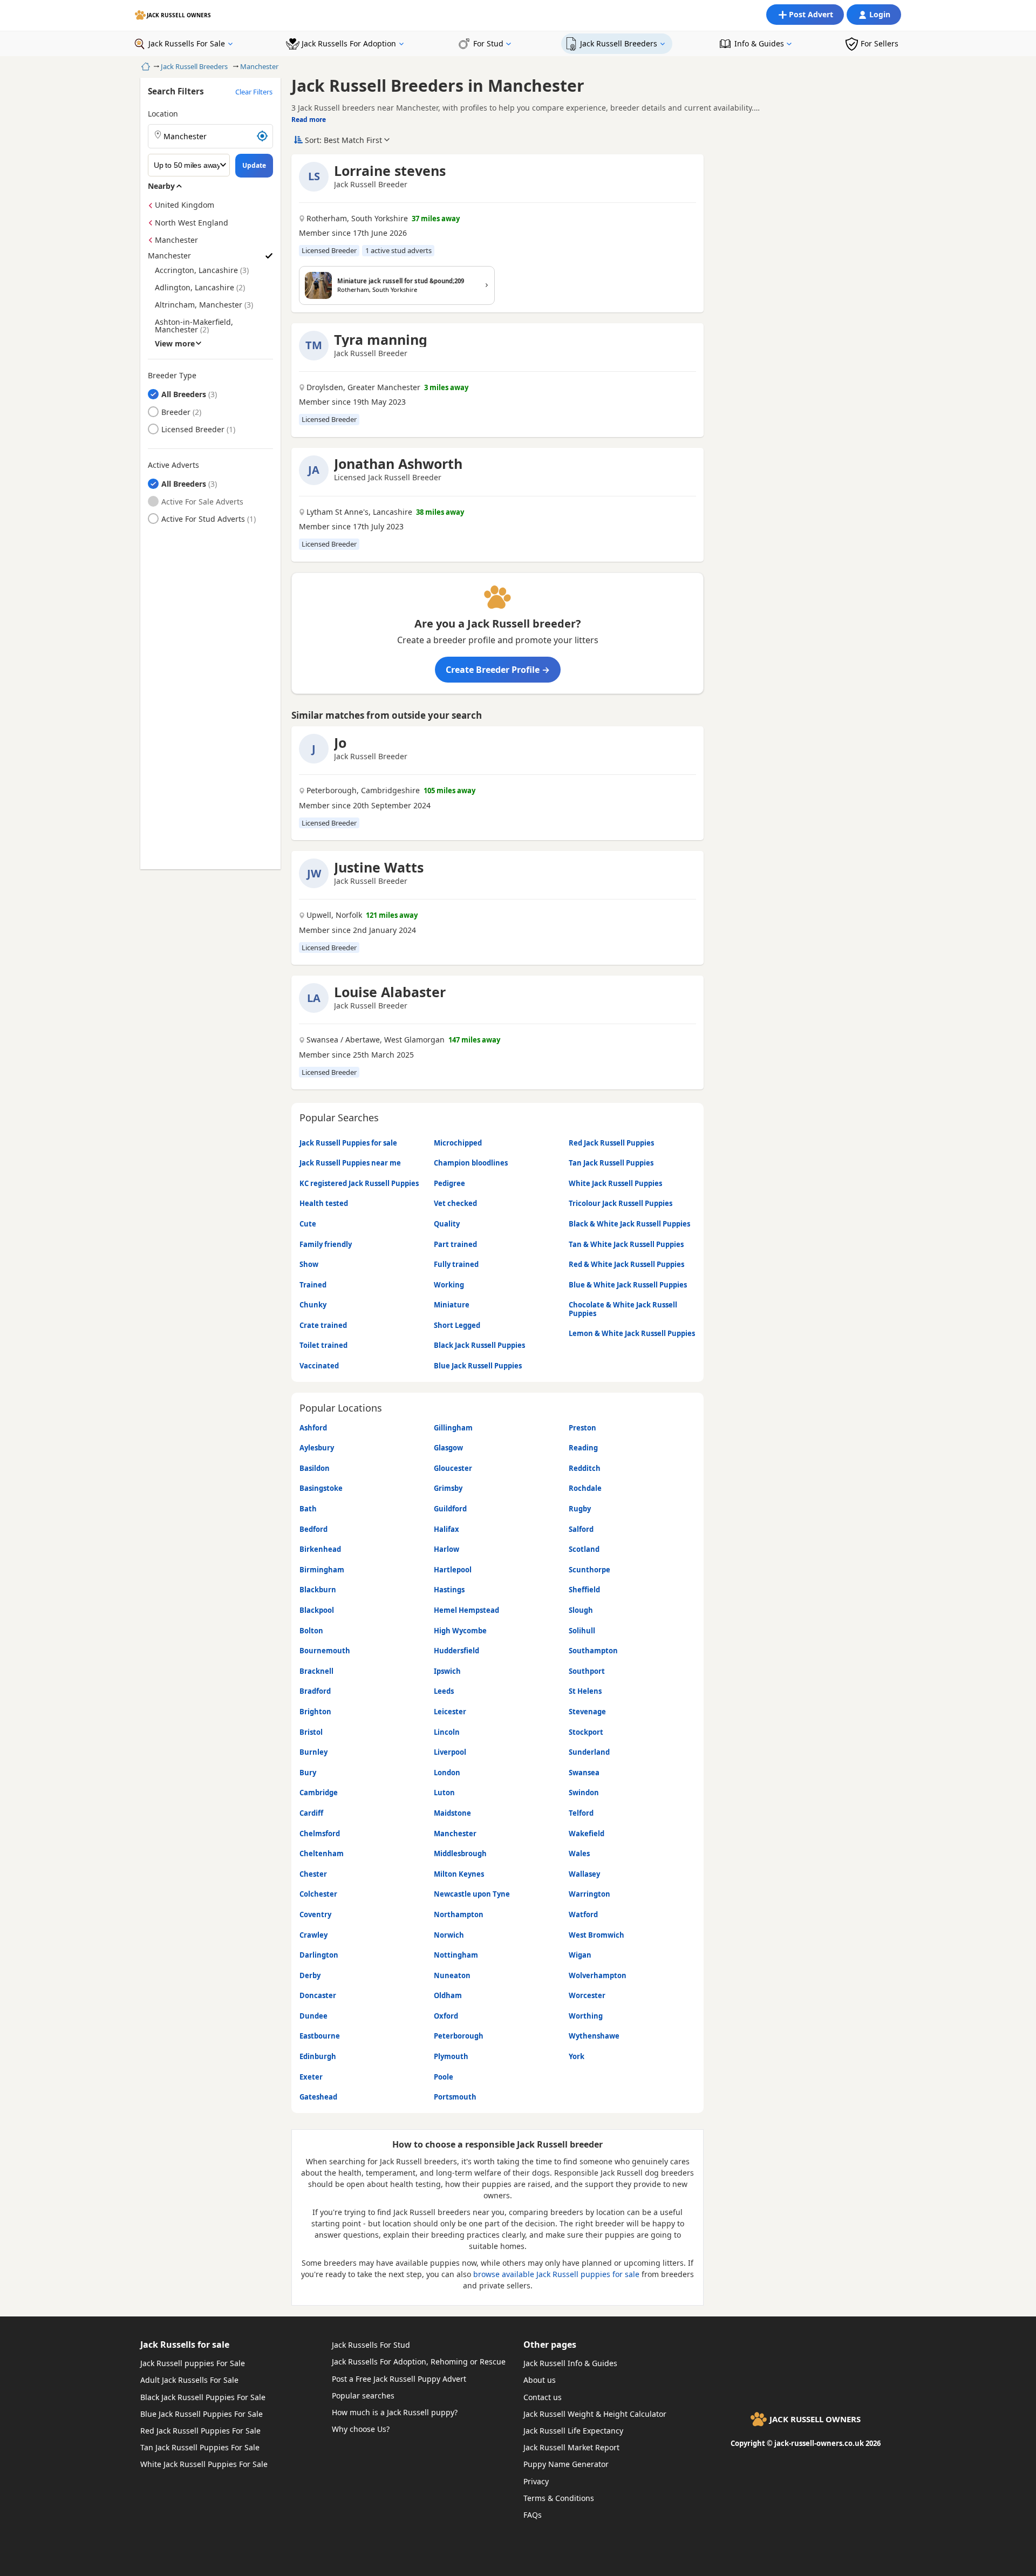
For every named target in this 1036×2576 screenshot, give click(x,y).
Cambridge (319, 1793)
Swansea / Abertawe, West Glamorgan (376, 1040)
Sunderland (589, 1752)
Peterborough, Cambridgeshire (363, 790)
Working (449, 1285)
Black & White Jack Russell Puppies (629, 1224)
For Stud (488, 43)
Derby (310, 1975)
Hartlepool (453, 1570)
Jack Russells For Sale (187, 43)
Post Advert (811, 14)
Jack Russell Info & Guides (570, 2363)
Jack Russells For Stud (371, 2345)
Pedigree (449, 1183)
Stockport (586, 1732)
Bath (308, 1509)
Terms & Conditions (559, 2498)
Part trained (455, 1244)
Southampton (593, 1651)
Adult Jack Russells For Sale (189, 2380)
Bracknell (316, 1671)
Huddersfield (456, 1651)
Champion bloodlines (471, 1163)
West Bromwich (597, 1935)
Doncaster (318, 1995)
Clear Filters (254, 92)
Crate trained (323, 1325)
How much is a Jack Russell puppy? (395, 2412)
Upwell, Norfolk (334, 915)
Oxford (446, 2016)
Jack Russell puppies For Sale (193, 2363)
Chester (313, 1874)
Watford (583, 1914)
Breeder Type (172, 376)
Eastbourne (320, 2036)
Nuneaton (452, 1975)
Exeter (311, 2077)
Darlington (319, 1955)
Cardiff (311, 1813)
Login (880, 14)
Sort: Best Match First (343, 140)
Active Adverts (173, 465)
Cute (308, 1224)
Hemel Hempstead (466, 1610)
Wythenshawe (594, 2036)
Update (254, 165)
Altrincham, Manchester (199, 305)
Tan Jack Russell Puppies (611, 1163)
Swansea (584, 1773)
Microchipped (458, 1143)
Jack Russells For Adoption (349, 43)
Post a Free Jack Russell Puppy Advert (399, 2379)
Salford (581, 1529)
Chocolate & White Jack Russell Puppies (623, 1309)
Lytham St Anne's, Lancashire (359, 512)
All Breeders (184, 394)
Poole (444, 2077)
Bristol (311, 1732)
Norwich (449, 1935)
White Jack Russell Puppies (615, 1183)
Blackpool (317, 1610)
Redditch (585, 1468)
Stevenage (587, 1712)
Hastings (449, 1590)
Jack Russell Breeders (619, 43)
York (577, 2056)
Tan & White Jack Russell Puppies (626, 1244)
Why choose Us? (361, 2429)
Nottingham (456, 1955)
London (447, 1773)
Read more (309, 120)
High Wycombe (460, 1631)
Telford (581, 1813)
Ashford (313, 1428)
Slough (581, 1610)
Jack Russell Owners (179, 15)
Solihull (582, 1631)
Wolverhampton (598, 1975)
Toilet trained (323, 1345)
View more (175, 343)
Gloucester (453, 1468)
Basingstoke (321, 1488)
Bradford (315, 1691)
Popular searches (363, 2396)
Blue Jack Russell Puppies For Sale (202, 2414)
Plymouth (451, 2056)
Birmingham (322, 1570)
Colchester (318, 1894)
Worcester (587, 1995)
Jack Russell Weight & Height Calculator (595, 2414)
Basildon (315, 1468)
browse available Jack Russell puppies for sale (556, 2274)
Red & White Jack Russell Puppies (626, 1264)
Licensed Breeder (193, 429)
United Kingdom (185, 205)
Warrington (589, 1894)
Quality (447, 1224)
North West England (192, 223)
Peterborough (459, 2036)
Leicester (450, 1712)
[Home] (144, 66)
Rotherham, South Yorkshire (357, 219)
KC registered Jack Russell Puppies (359, 1183)
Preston (582, 1428)
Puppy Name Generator (566, 2464)
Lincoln (447, 1732)
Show (309, 1264)
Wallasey (584, 1874)
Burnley (313, 1752)
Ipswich (447, 1671)
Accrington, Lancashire (196, 270)
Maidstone (452, 1813)
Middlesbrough (460, 1853)
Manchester (259, 66)
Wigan (580, 1955)
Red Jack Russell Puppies (611, 1143)
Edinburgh (318, 2056)
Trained (313, 1285)
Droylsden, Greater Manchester (363, 387)
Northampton (459, 1914)
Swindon (584, 1793)
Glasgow (448, 1448)
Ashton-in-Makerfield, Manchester (194, 326)
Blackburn (318, 1590)
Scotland (584, 1549)
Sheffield (584, 1590)
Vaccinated (319, 1366)
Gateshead (318, 2097)
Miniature (452, 1305)
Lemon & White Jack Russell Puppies (632, 1333)
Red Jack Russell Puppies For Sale (200, 2431)
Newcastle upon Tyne (472, 1894)
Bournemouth (325, 1651)
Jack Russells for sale (185, 2345)
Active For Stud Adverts (203, 519)
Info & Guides (759, 43)
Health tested (324, 1203)
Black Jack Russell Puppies (479, 1345)
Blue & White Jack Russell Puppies (628, 1285)
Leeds (444, 1691)
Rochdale (585, 1488)
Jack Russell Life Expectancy (573, 2431)
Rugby (580, 1509)
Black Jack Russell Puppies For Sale (203, 2397)
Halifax (447, 1529)
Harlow (447, 1549)
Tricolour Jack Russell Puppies (621, 1203)
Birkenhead (320, 1549)
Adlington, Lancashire (195, 287)
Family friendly (326, 1244)
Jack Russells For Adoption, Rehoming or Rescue (419, 2362)
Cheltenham (322, 1853)
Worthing (586, 2016)
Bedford (313, 1529)
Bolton (311, 1631)
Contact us (543, 2397)
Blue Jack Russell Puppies (478, 1366)
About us (540, 2380)
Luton (444, 1793)
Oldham (448, 1995)
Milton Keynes (459, 1874)
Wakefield (587, 1834)
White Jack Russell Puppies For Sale (204, 2464)
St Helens (585, 1691)
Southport (587, 1671)
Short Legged (457, 1325)
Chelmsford (320, 1834)
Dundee (313, 2016)
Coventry (315, 1914)
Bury (308, 1773)
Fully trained (456, 1264)
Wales (579, 1853)
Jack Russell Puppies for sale (348, 1143)
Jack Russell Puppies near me (350, 1163)
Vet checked (455, 1203)
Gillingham (453, 1428)
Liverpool (450, 1752)
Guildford (450, 1509)
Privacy (536, 2481)
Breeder (176, 412)
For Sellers (880, 43)
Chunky (313, 1305)
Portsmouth (455, 2097)
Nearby (161, 186)
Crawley (313, 1935)
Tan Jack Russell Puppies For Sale (200, 2447)
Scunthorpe (589, 1570)
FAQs (533, 2515)
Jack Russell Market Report (571, 2447)
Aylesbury (317, 1448)
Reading (583, 1448)
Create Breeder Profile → (498, 670)
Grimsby (448, 1488)
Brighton (315, 1712)
